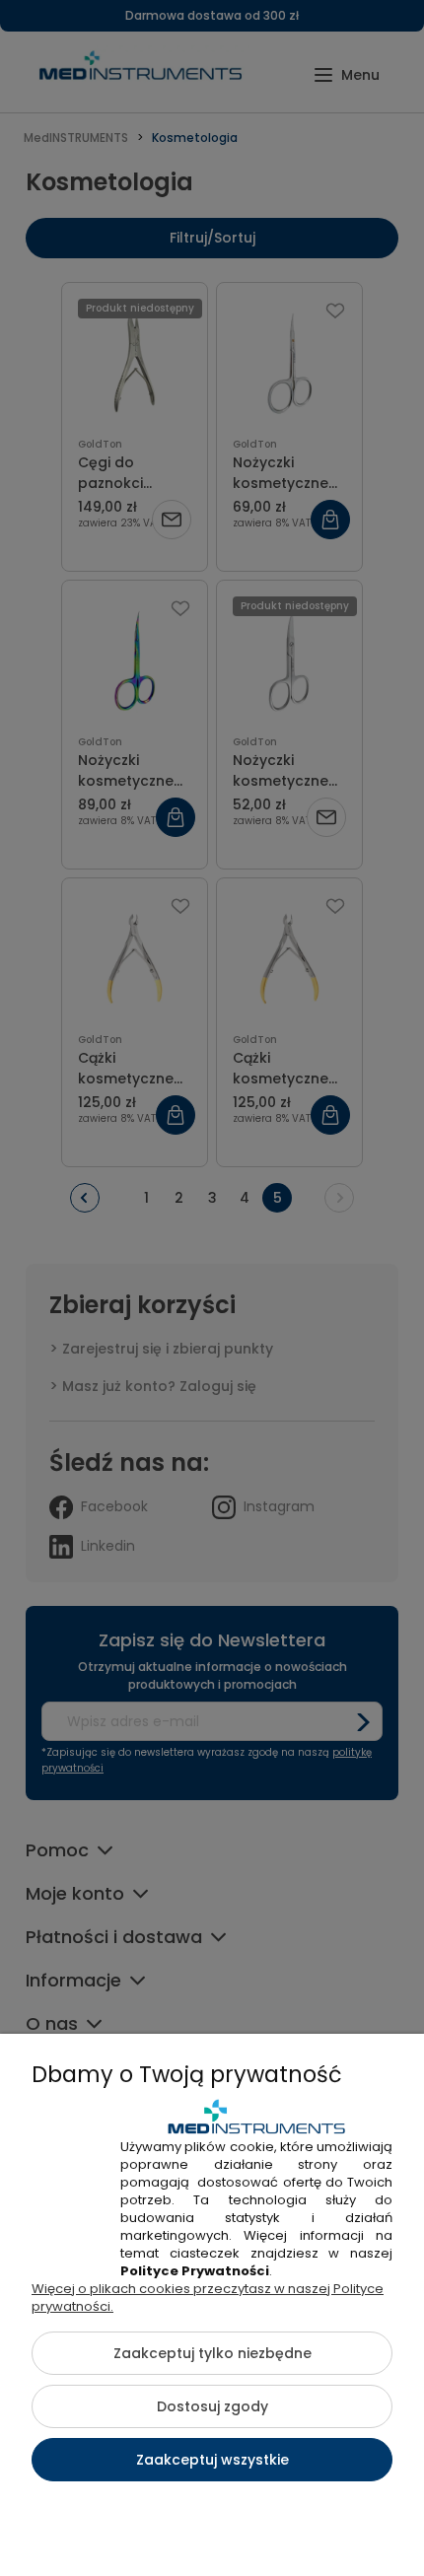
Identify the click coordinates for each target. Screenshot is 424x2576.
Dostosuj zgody (212, 2406)
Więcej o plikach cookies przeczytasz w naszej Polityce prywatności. (208, 2298)
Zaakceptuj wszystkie (212, 2460)
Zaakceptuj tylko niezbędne (212, 2353)
